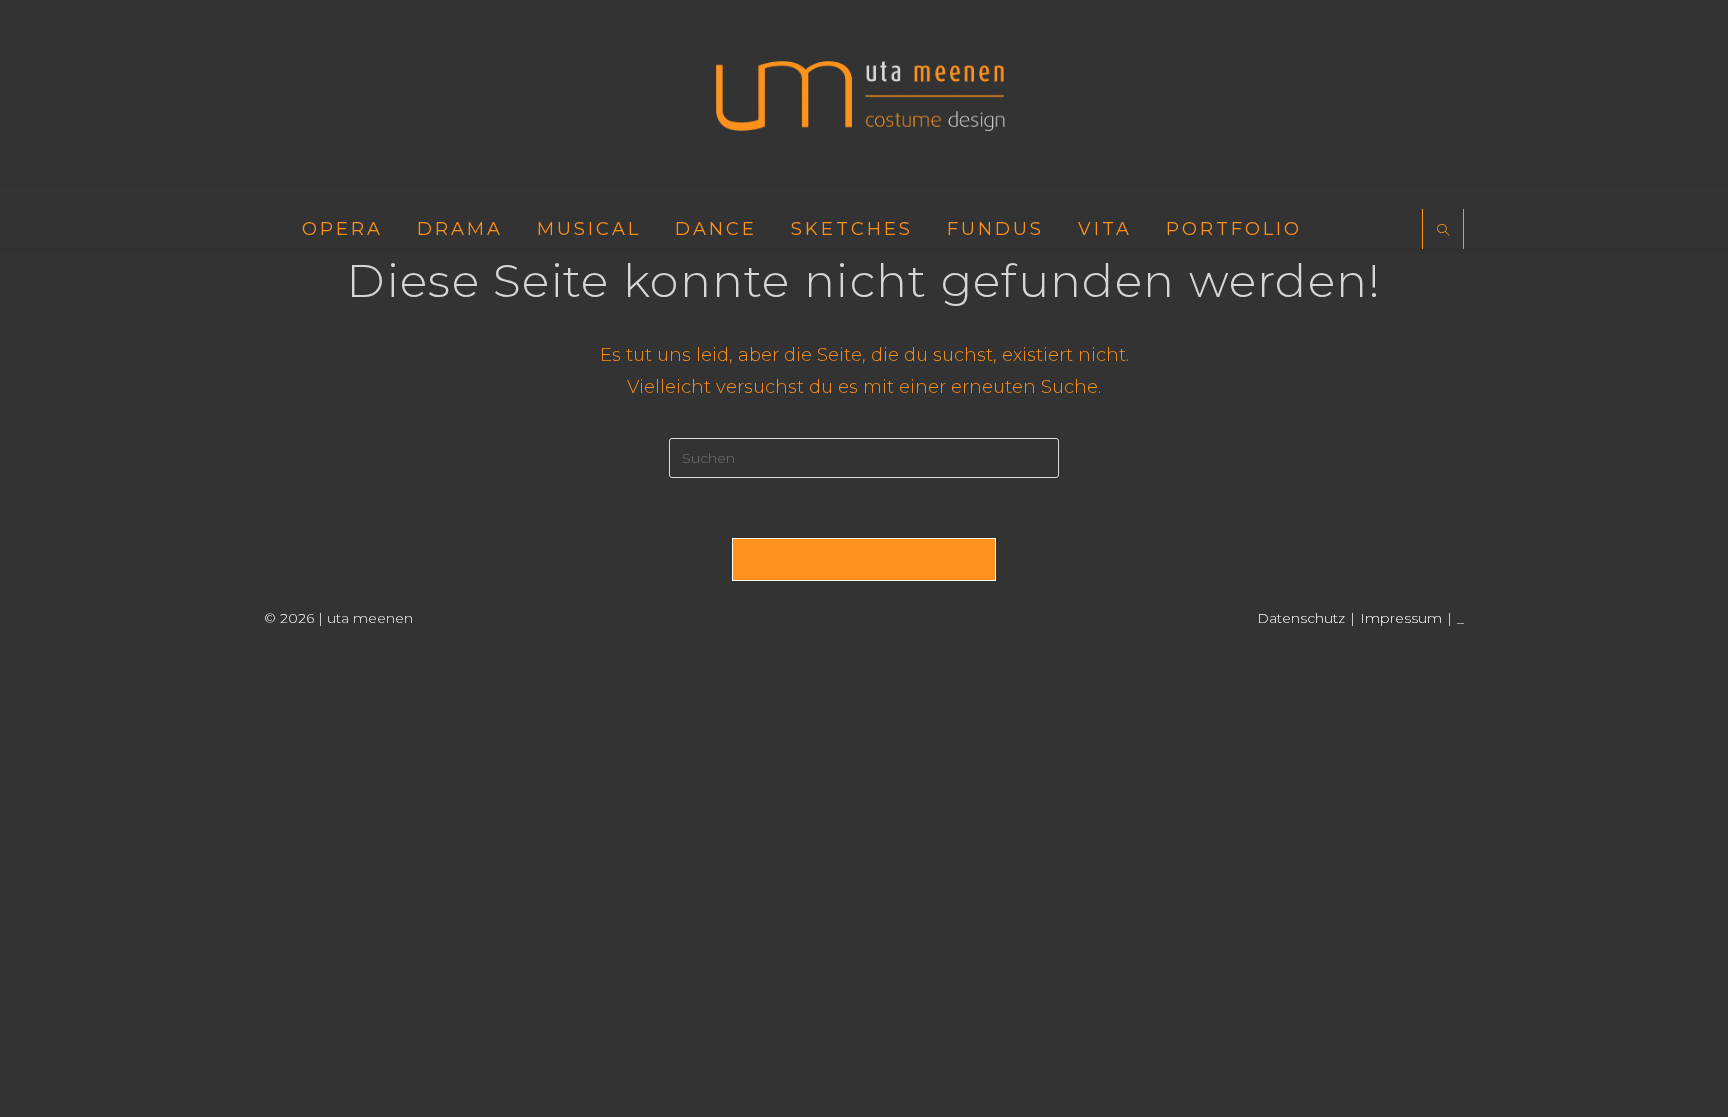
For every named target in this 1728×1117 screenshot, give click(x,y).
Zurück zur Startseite (863, 559)
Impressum (1401, 618)
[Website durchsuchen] (1443, 231)
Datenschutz (1301, 618)
